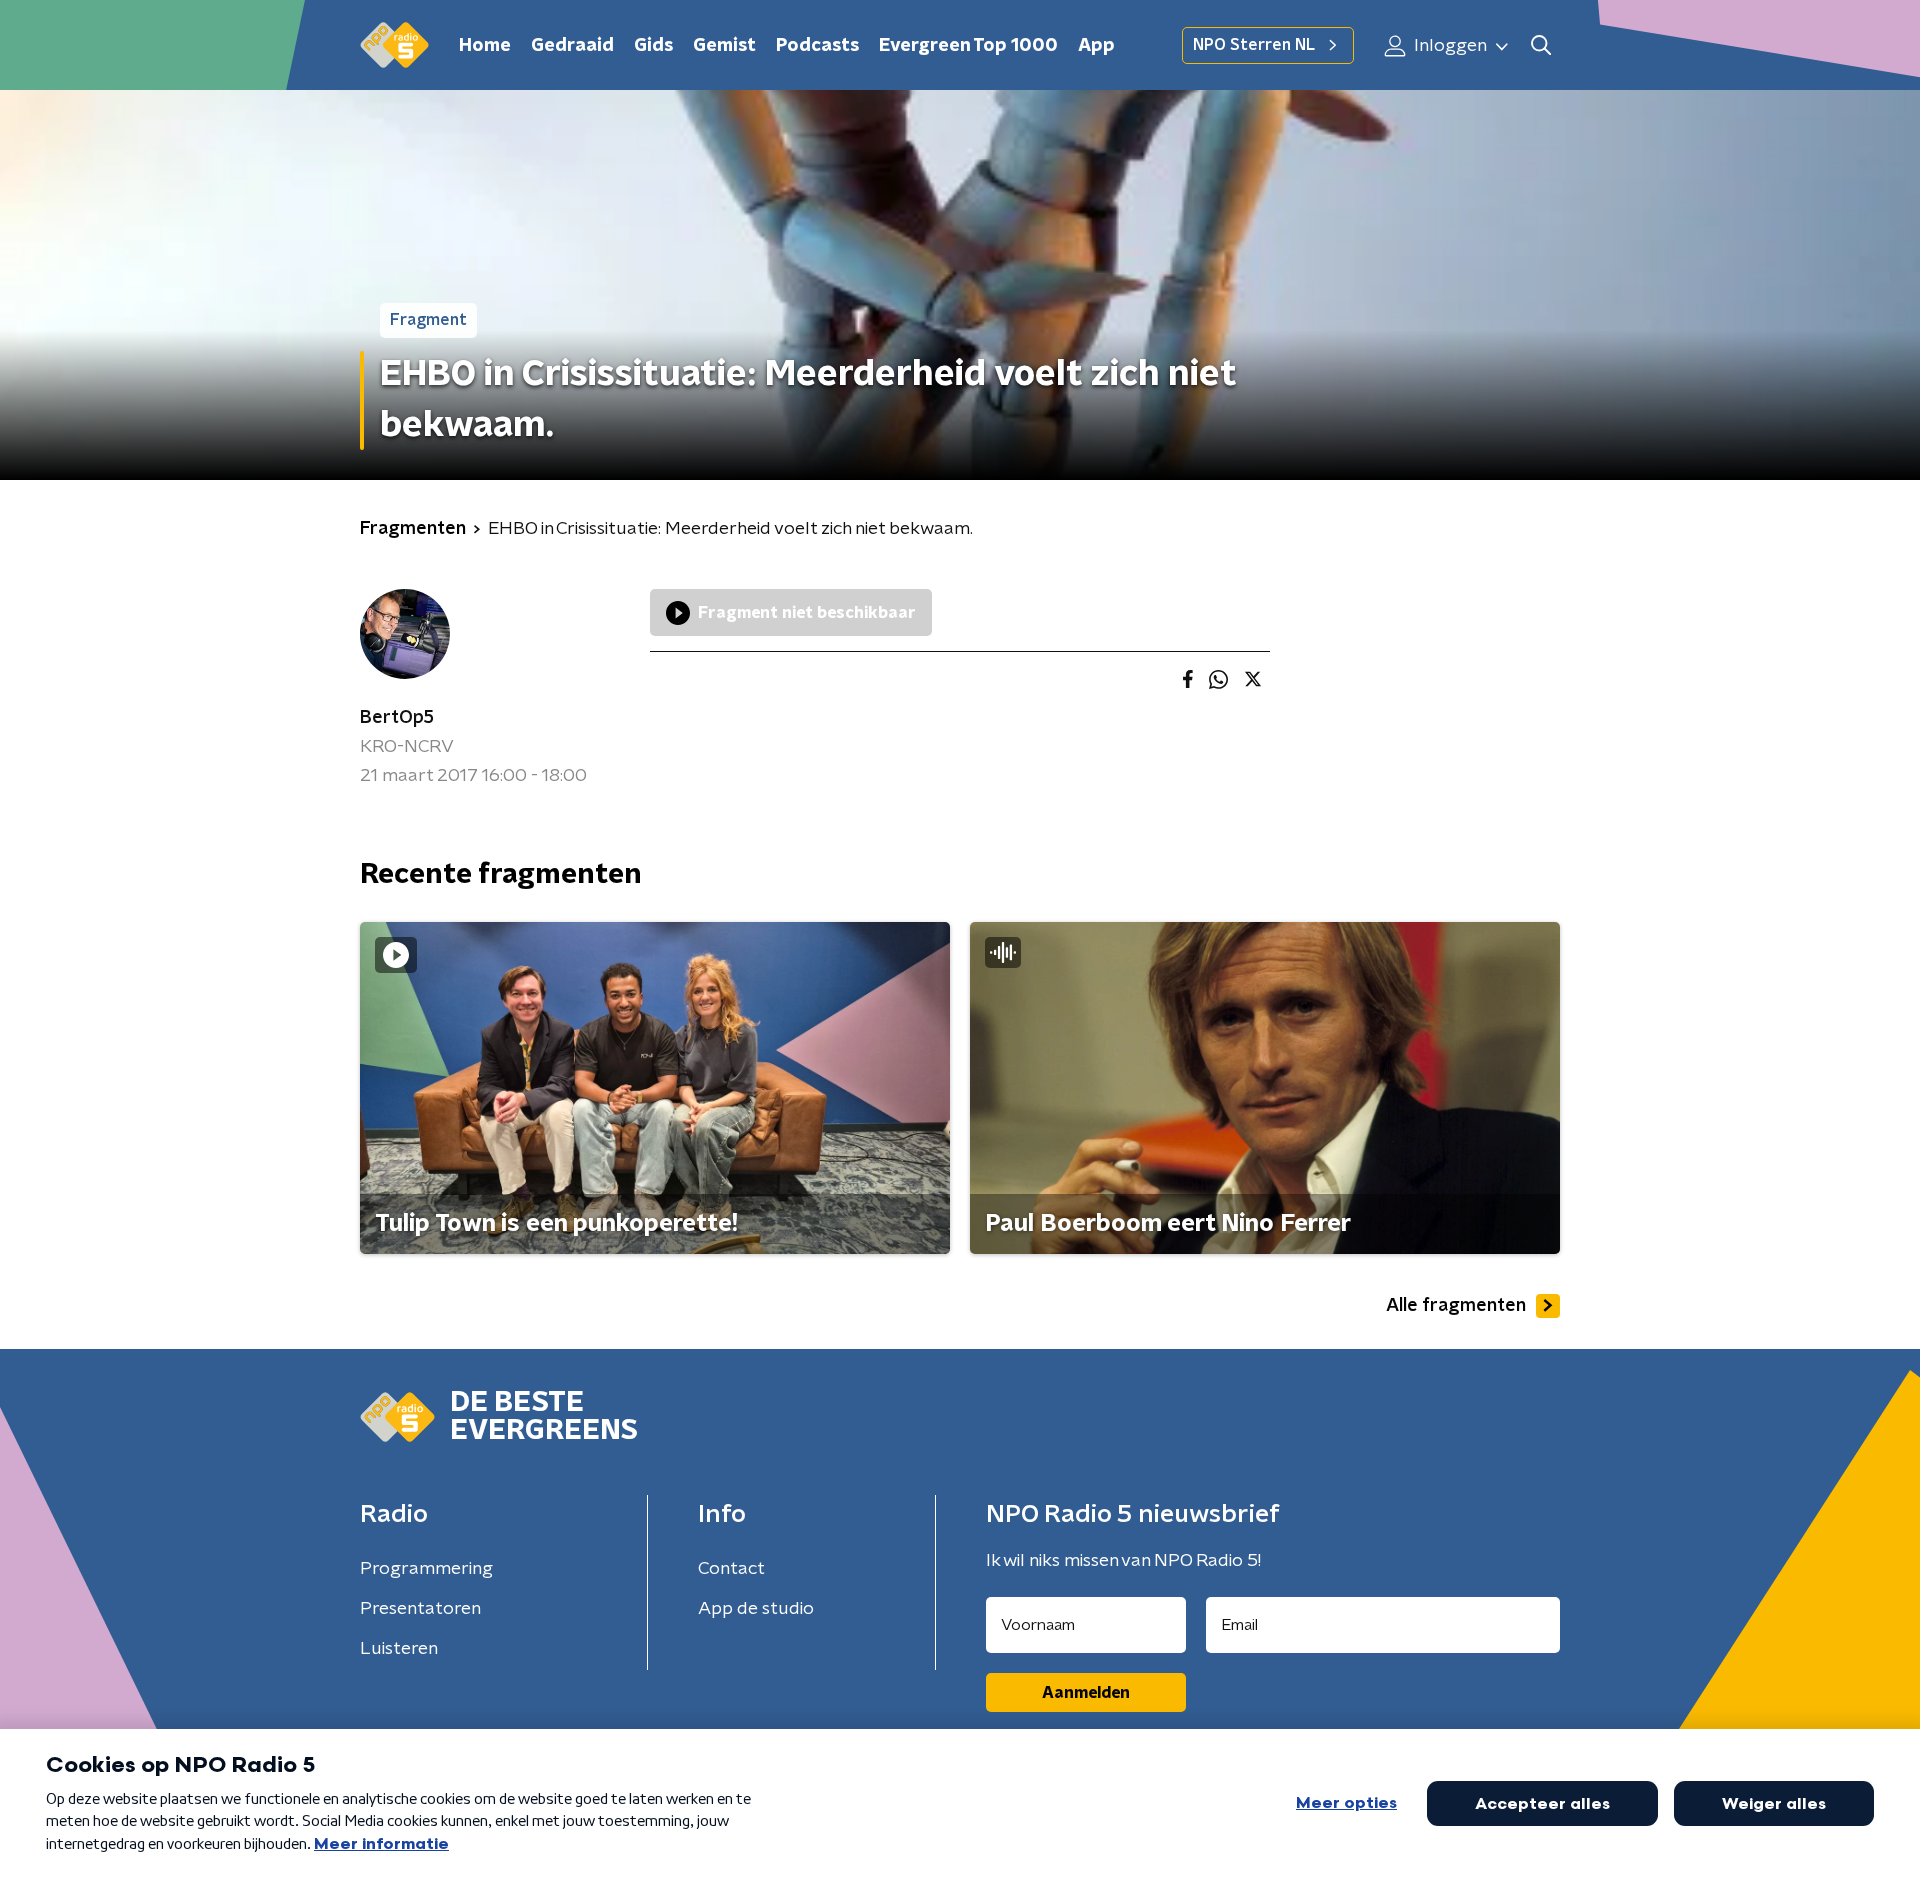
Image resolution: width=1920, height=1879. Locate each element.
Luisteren (399, 1649)
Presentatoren (420, 1609)
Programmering (426, 1569)
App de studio (756, 1609)
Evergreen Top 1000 (968, 46)
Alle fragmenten (1456, 1306)
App (1096, 46)
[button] (1540, 45)
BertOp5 (397, 718)
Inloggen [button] (1448, 46)
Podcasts (817, 46)
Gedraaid (572, 46)
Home (485, 46)
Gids (653, 46)
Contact (731, 1569)
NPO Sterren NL (1254, 45)
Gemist (724, 46)
